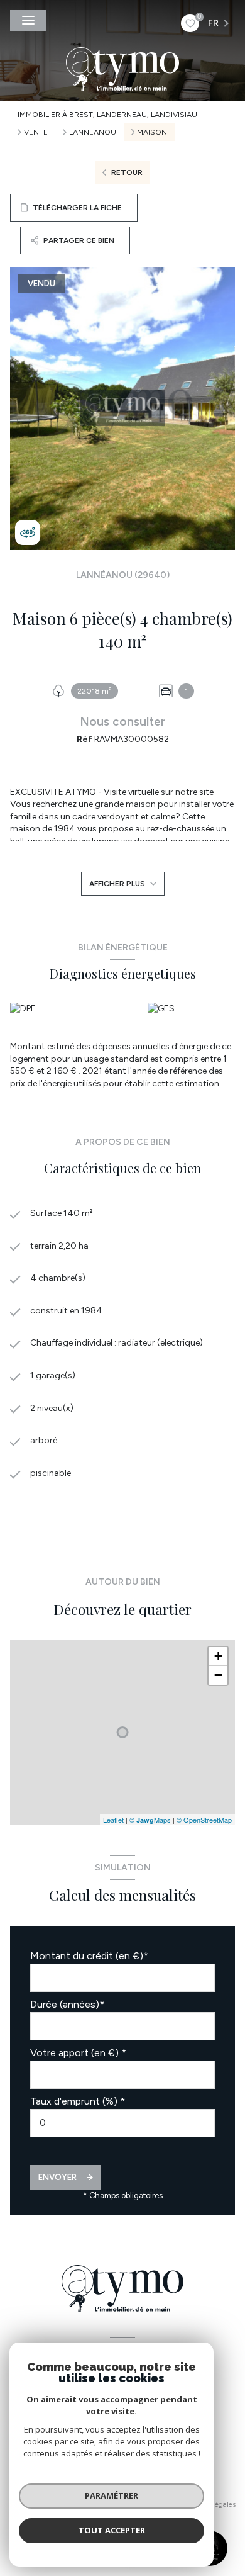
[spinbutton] (122, 2123)
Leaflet (113, 1820)
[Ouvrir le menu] (28, 20)
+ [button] (218, 1656)
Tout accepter (112, 2530)
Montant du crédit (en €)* (89, 1956)
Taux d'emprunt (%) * (78, 2101)
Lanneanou (93, 132)
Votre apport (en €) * (78, 2053)
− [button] (218, 1675)
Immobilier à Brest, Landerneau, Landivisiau (107, 115)
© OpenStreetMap (204, 1820)
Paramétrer (112, 2495)
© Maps (150, 1820)
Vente (36, 132)
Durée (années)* (67, 2004)
